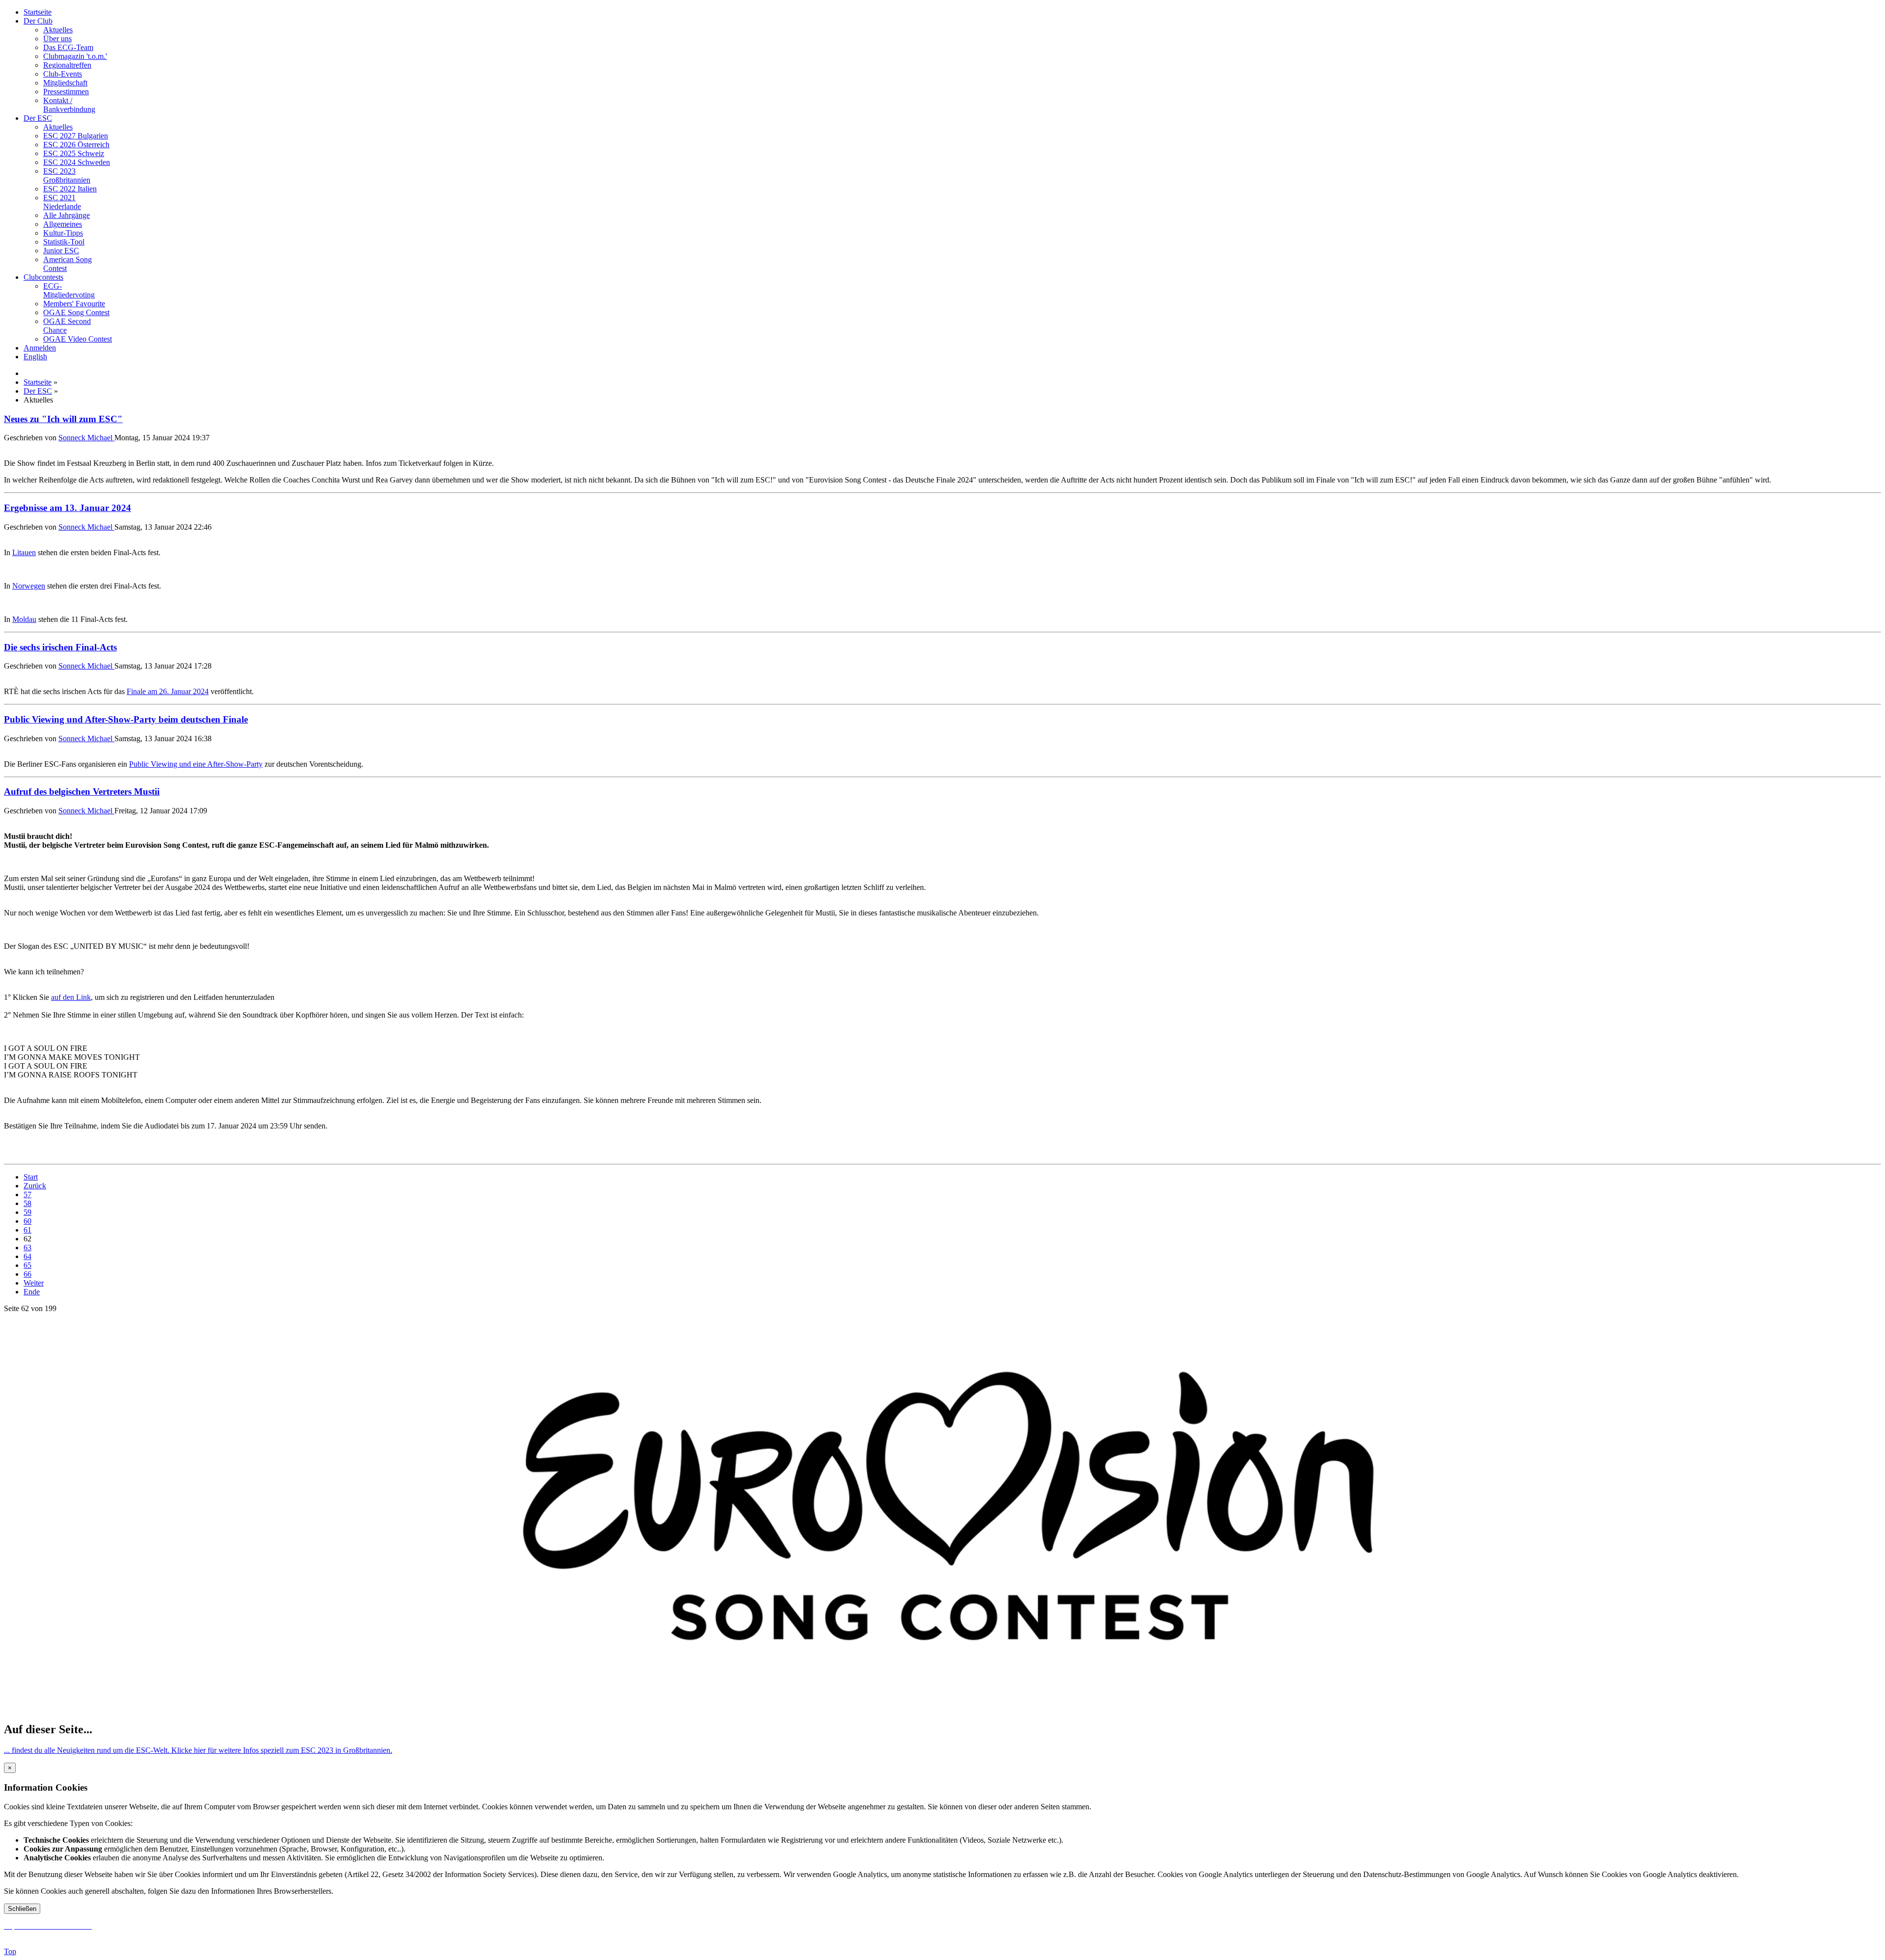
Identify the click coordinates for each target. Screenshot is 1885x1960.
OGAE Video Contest (78, 339)
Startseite (38, 12)
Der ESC (38, 118)
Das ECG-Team (68, 47)
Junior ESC (61, 251)
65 (27, 1265)
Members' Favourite (74, 304)
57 (27, 1195)
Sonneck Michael (86, 438)
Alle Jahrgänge (67, 215)
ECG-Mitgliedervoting (69, 290)
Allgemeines (63, 224)
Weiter (34, 1283)
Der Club (38, 21)
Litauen (24, 552)
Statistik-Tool (64, 242)
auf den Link (71, 997)
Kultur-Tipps (63, 233)
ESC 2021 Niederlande (62, 202)
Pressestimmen (66, 92)
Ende (32, 1292)
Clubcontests (43, 277)
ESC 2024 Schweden (77, 162)
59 (27, 1212)
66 (27, 1274)
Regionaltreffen (67, 65)
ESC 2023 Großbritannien (67, 175)
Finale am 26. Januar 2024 (168, 691)
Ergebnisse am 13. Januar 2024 (67, 508)
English (35, 357)
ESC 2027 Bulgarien (76, 136)
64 (27, 1256)
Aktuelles (58, 30)
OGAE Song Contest (76, 312)
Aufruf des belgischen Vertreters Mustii (82, 792)
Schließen (22, 1909)
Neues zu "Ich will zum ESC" (63, 419)
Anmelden (40, 348)
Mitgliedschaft (65, 83)
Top (10, 1951)
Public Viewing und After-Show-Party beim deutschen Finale (126, 719)
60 (27, 1221)
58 (27, 1203)
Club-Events (63, 74)
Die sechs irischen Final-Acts (60, 647)
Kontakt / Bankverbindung (69, 105)
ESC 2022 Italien (70, 189)
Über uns (57, 39)
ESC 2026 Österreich (76, 145)
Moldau (24, 619)
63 (27, 1248)
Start (31, 1177)
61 (27, 1230)
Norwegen (29, 586)
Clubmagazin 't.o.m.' (75, 56)
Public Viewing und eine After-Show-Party (196, 764)
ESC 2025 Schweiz (74, 153)
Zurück (35, 1186)
